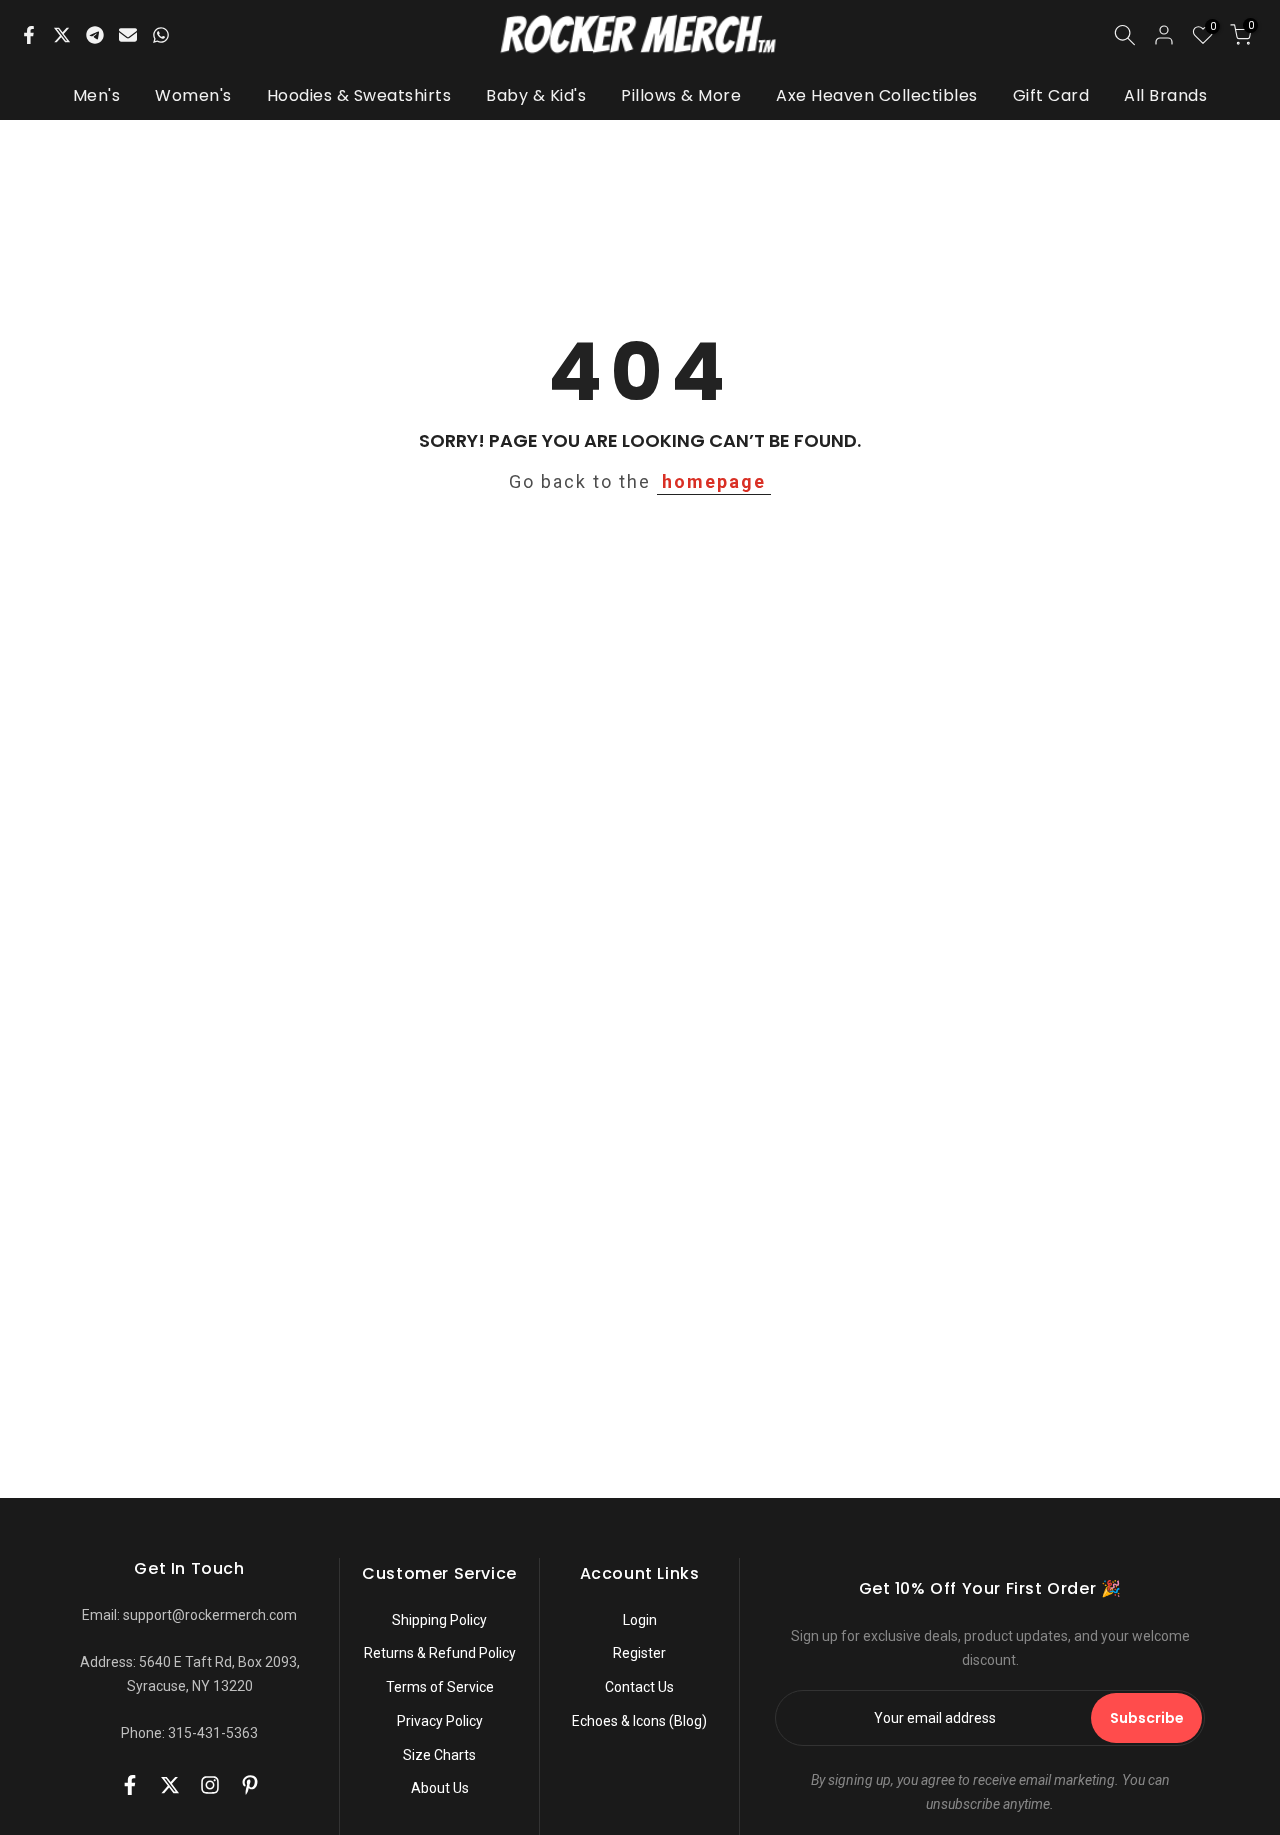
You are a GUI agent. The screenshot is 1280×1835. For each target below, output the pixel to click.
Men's (97, 95)
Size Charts (439, 1755)
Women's (193, 95)
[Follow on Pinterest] (250, 1785)
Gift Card (1051, 95)
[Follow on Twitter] (170, 1785)
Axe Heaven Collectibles (877, 95)
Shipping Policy (439, 1620)
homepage (714, 481)
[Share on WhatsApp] (161, 35)
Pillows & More (681, 95)
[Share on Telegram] (95, 35)
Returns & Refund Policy (440, 1653)
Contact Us (639, 1687)
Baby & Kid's (536, 95)
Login (640, 1620)
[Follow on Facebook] (130, 1785)
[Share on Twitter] (62, 35)
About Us (440, 1788)
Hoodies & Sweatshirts (359, 95)
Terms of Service (440, 1687)
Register (639, 1653)
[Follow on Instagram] (210, 1785)
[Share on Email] (128, 35)
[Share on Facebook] (29, 35)
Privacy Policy (440, 1721)
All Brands (1165, 95)
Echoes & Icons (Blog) (639, 1721)
